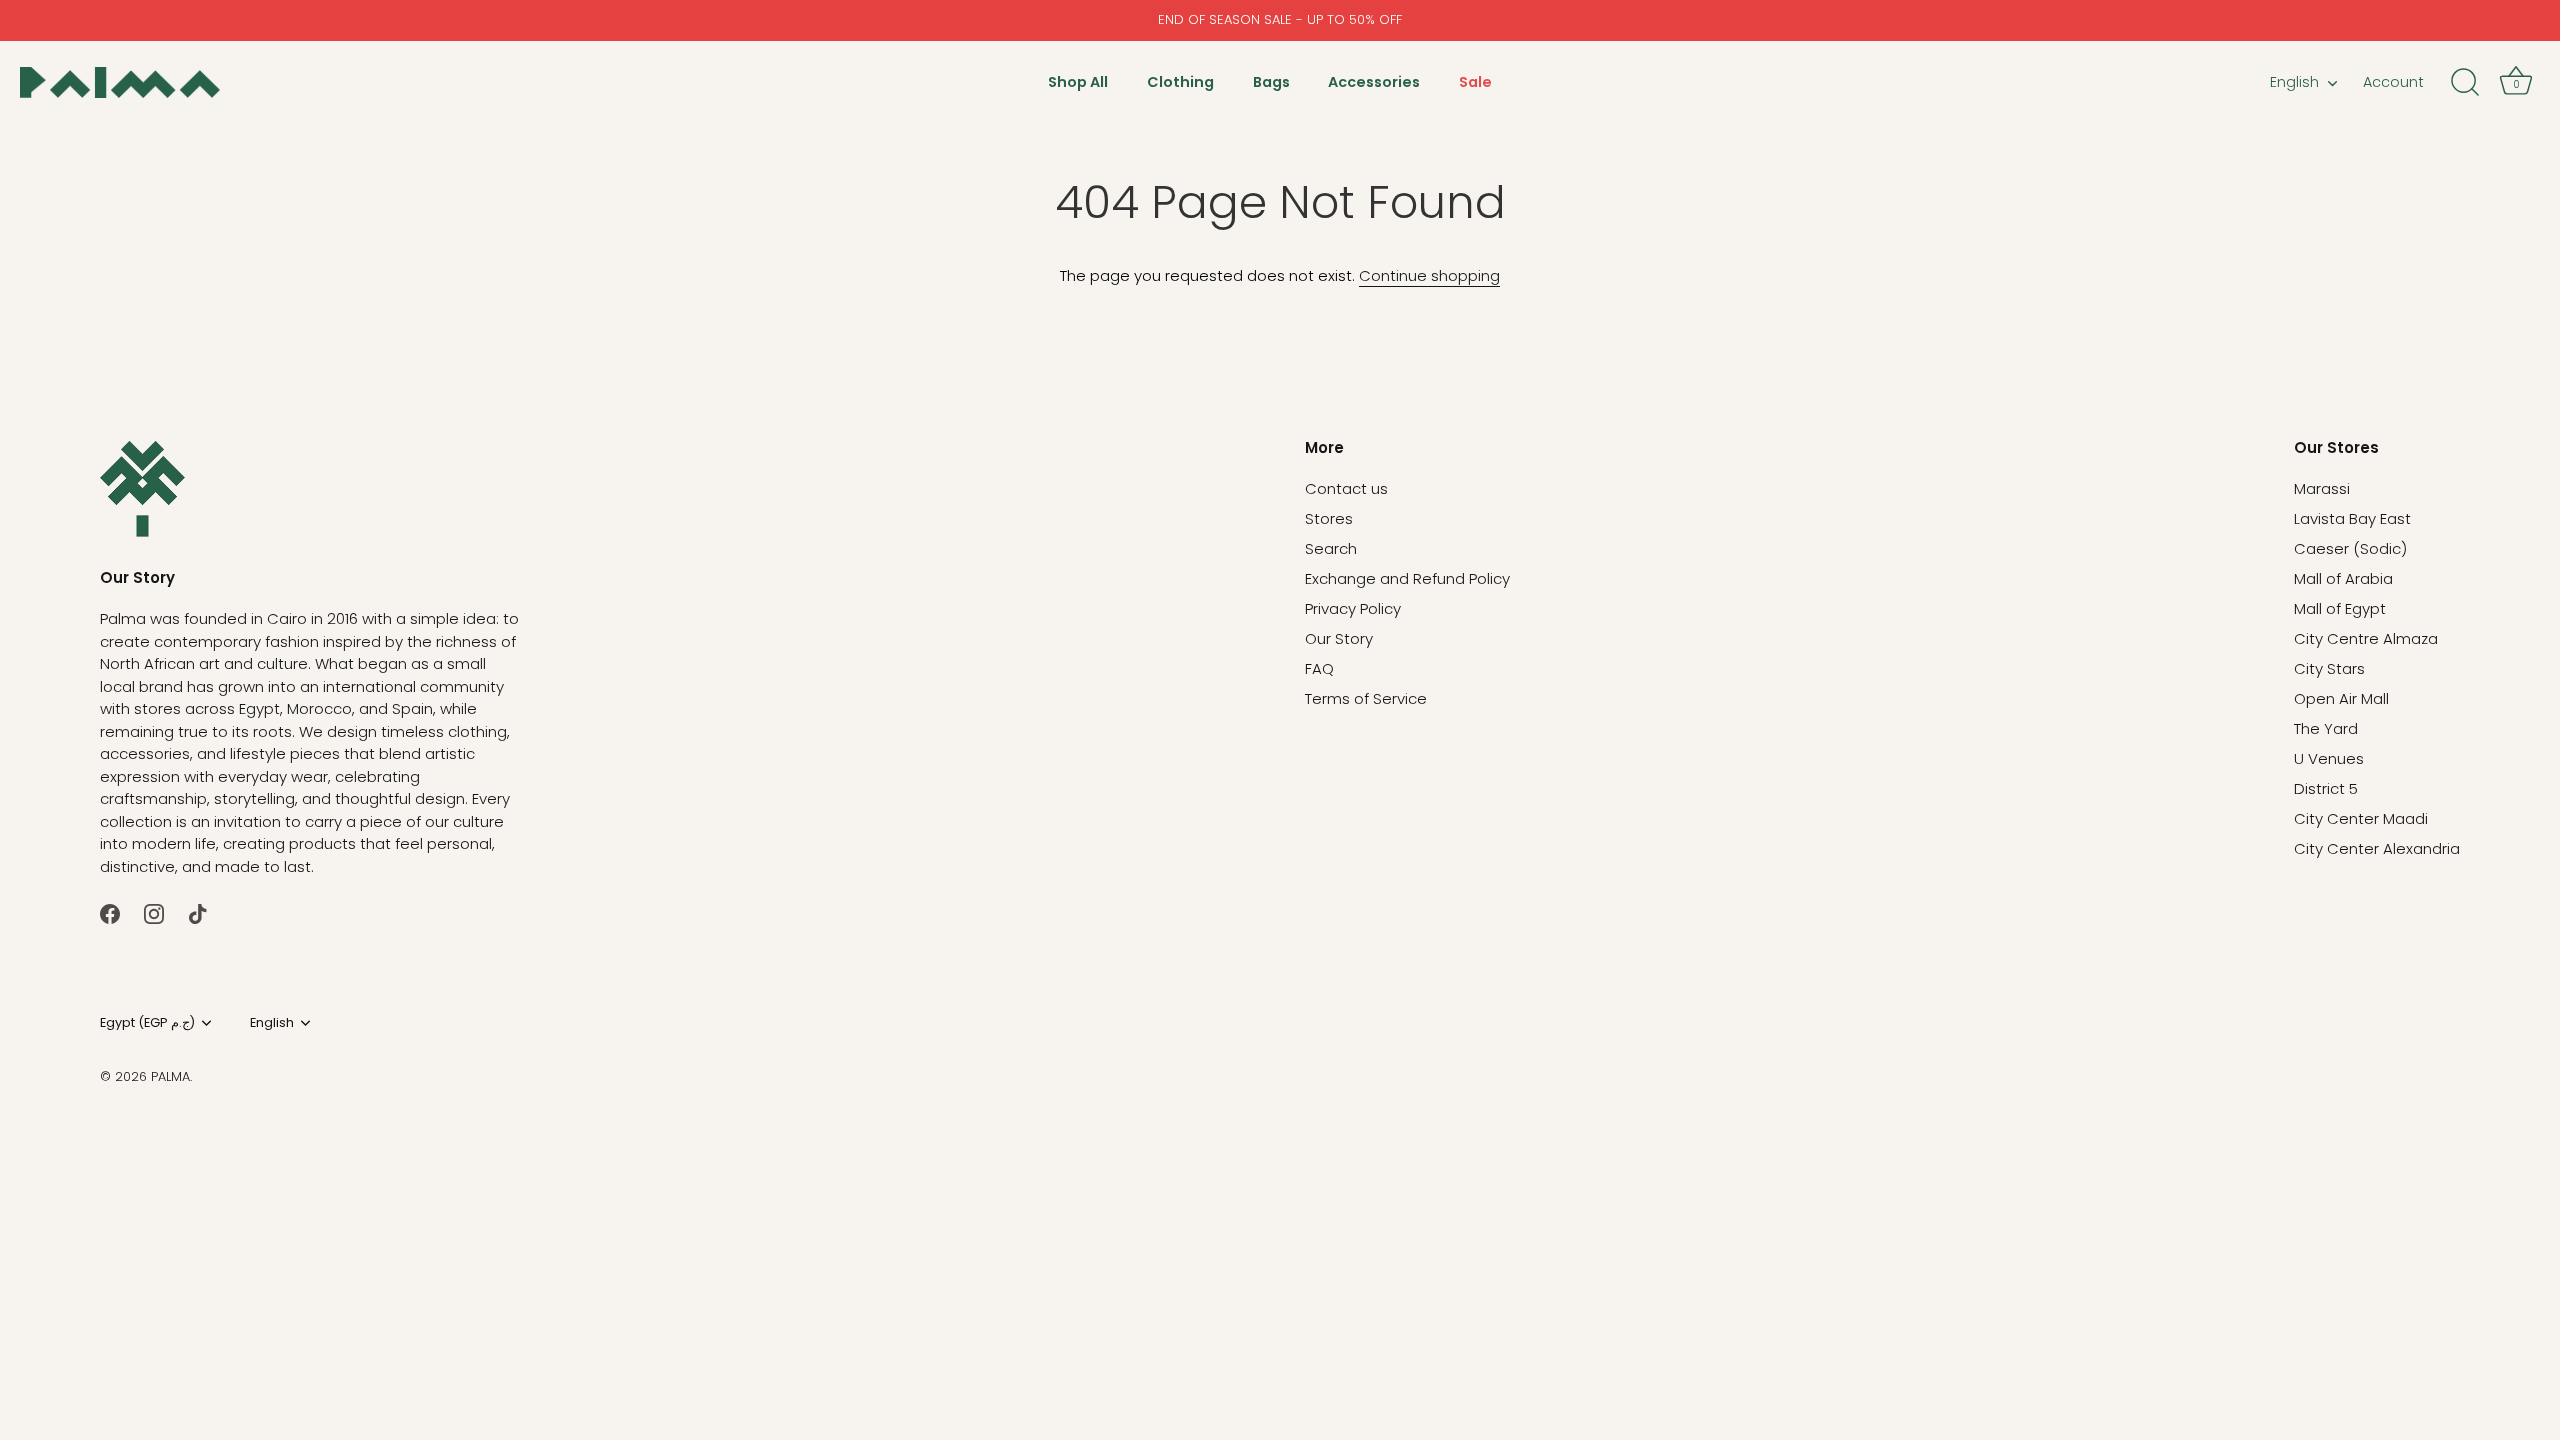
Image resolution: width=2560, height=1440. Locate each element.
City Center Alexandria (2377, 848)
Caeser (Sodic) (2350, 548)
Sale (1475, 82)
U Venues (2329, 758)
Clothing (1180, 82)
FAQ (1319, 668)
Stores (1329, 518)
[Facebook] (110, 912)
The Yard (2326, 728)
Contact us (1346, 488)
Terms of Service (1366, 698)
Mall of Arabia (2343, 578)
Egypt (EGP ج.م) (147, 1023)
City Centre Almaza (2366, 638)
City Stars (2329, 668)
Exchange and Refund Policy (1407, 578)
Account (2393, 82)
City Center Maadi (2361, 818)
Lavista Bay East (2352, 518)
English (2294, 82)
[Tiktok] (198, 912)
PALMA (170, 1076)
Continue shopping (1429, 275)
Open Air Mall (2341, 698)
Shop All (1078, 82)
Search (1331, 548)
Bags (1271, 82)
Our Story (1339, 638)
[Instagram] (154, 912)
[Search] (2465, 83)
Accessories (1374, 82)
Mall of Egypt (2340, 608)
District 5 (2326, 788)
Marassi (2322, 488)
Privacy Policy (1353, 608)
